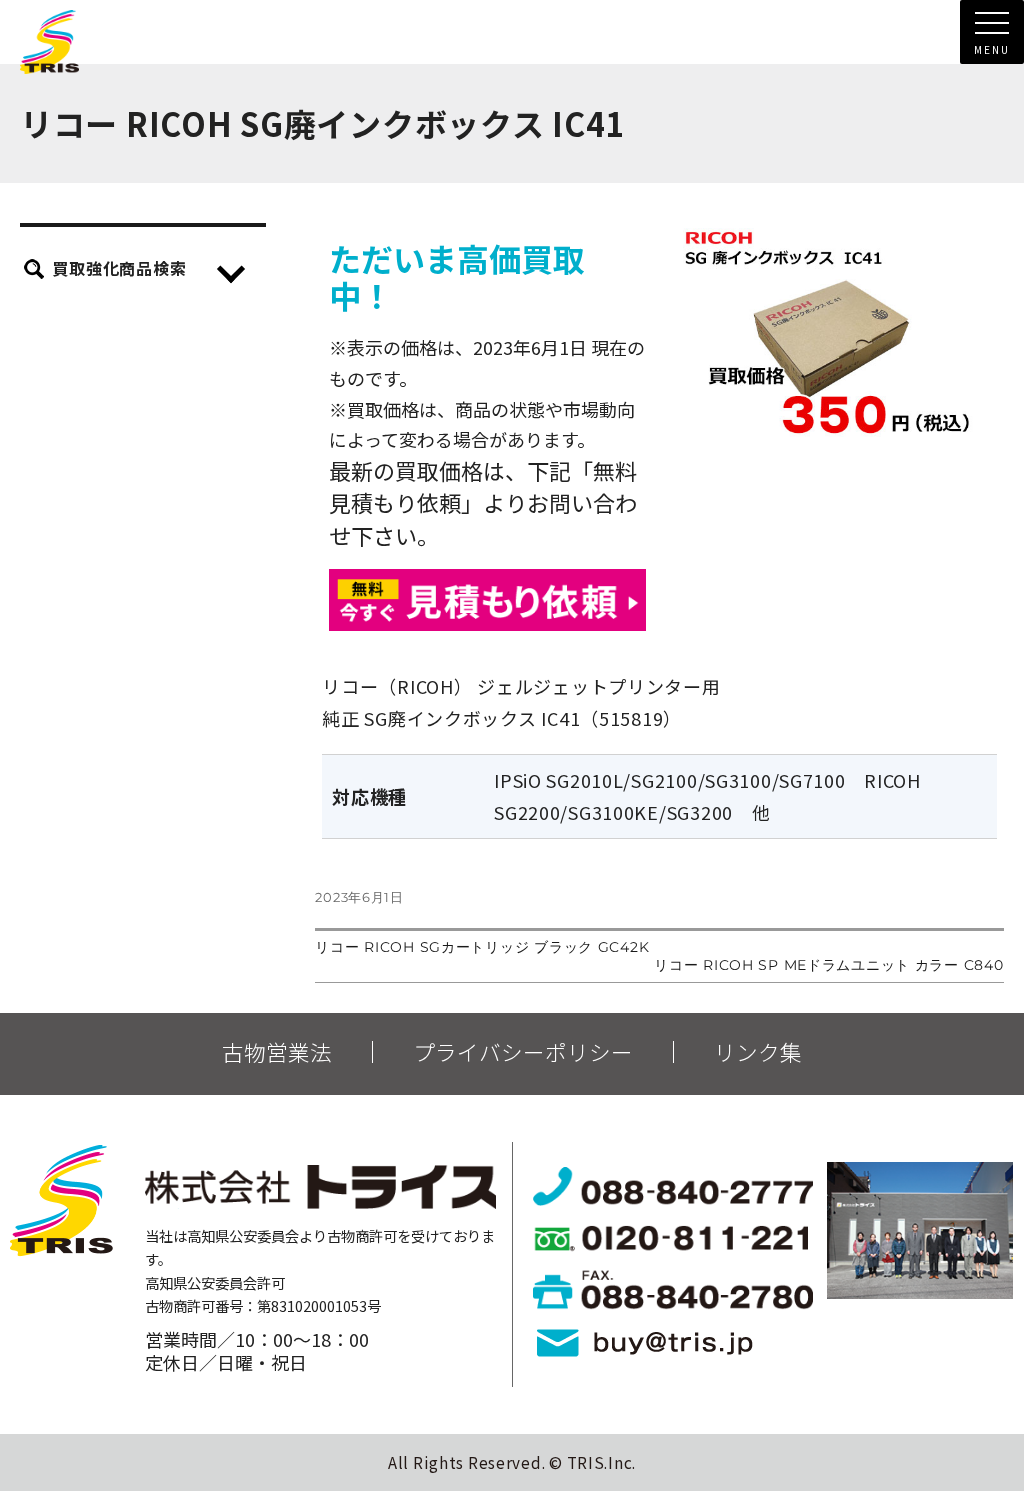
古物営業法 (277, 1052)
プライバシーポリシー (523, 1052)
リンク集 (758, 1052)
